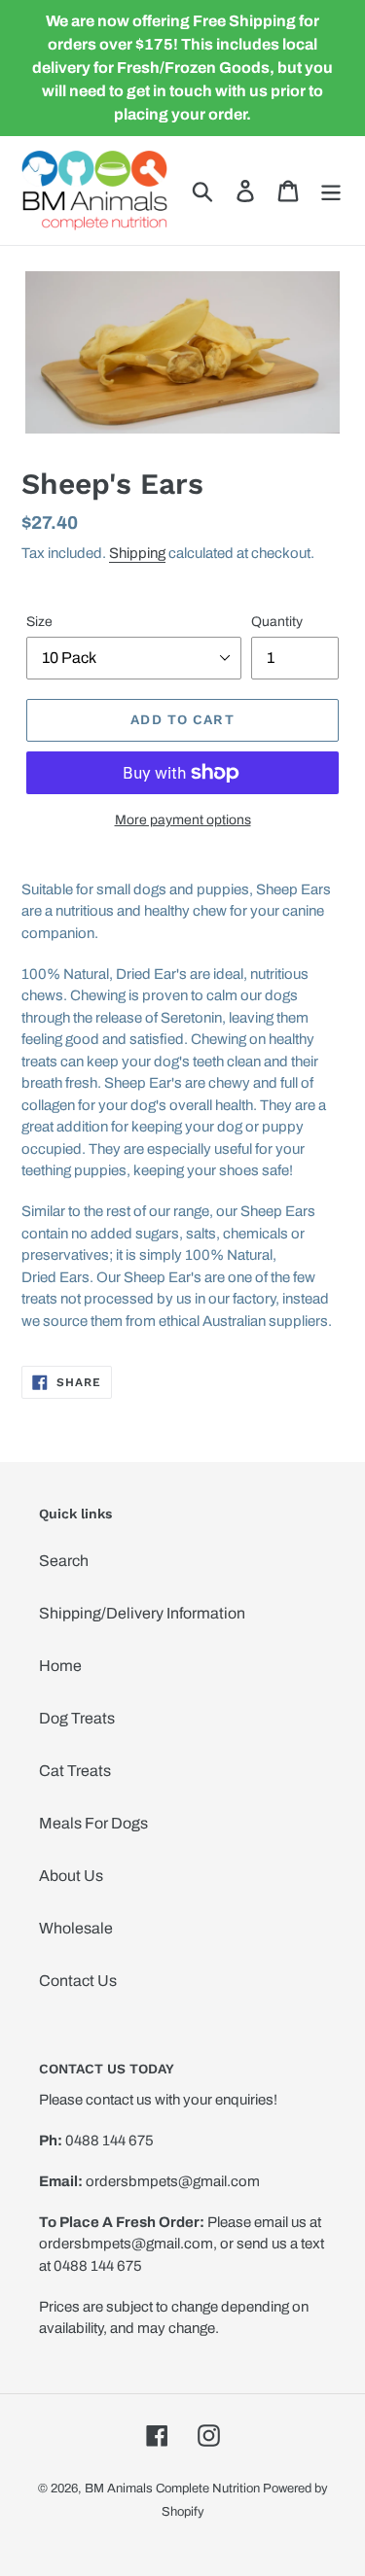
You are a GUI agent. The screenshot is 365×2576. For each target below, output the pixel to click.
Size (39, 622)
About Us (71, 1876)
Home (60, 1666)
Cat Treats (75, 1771)
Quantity (277, 622)
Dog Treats (77, 1718)
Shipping (137, 553)
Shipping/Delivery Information (142, 1613)
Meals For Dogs (93, 1823)
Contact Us (78, 1981)
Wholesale (76, 1928)
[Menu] (331, 191)
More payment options (183, 820)
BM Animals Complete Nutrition (172, 2489)
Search (64, 1561)
